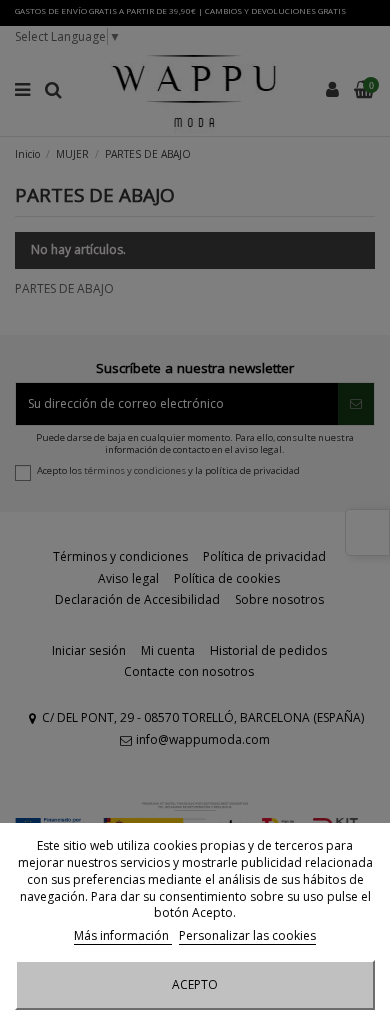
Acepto (195, 984)
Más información (123, 935)
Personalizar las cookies (247, 935)
